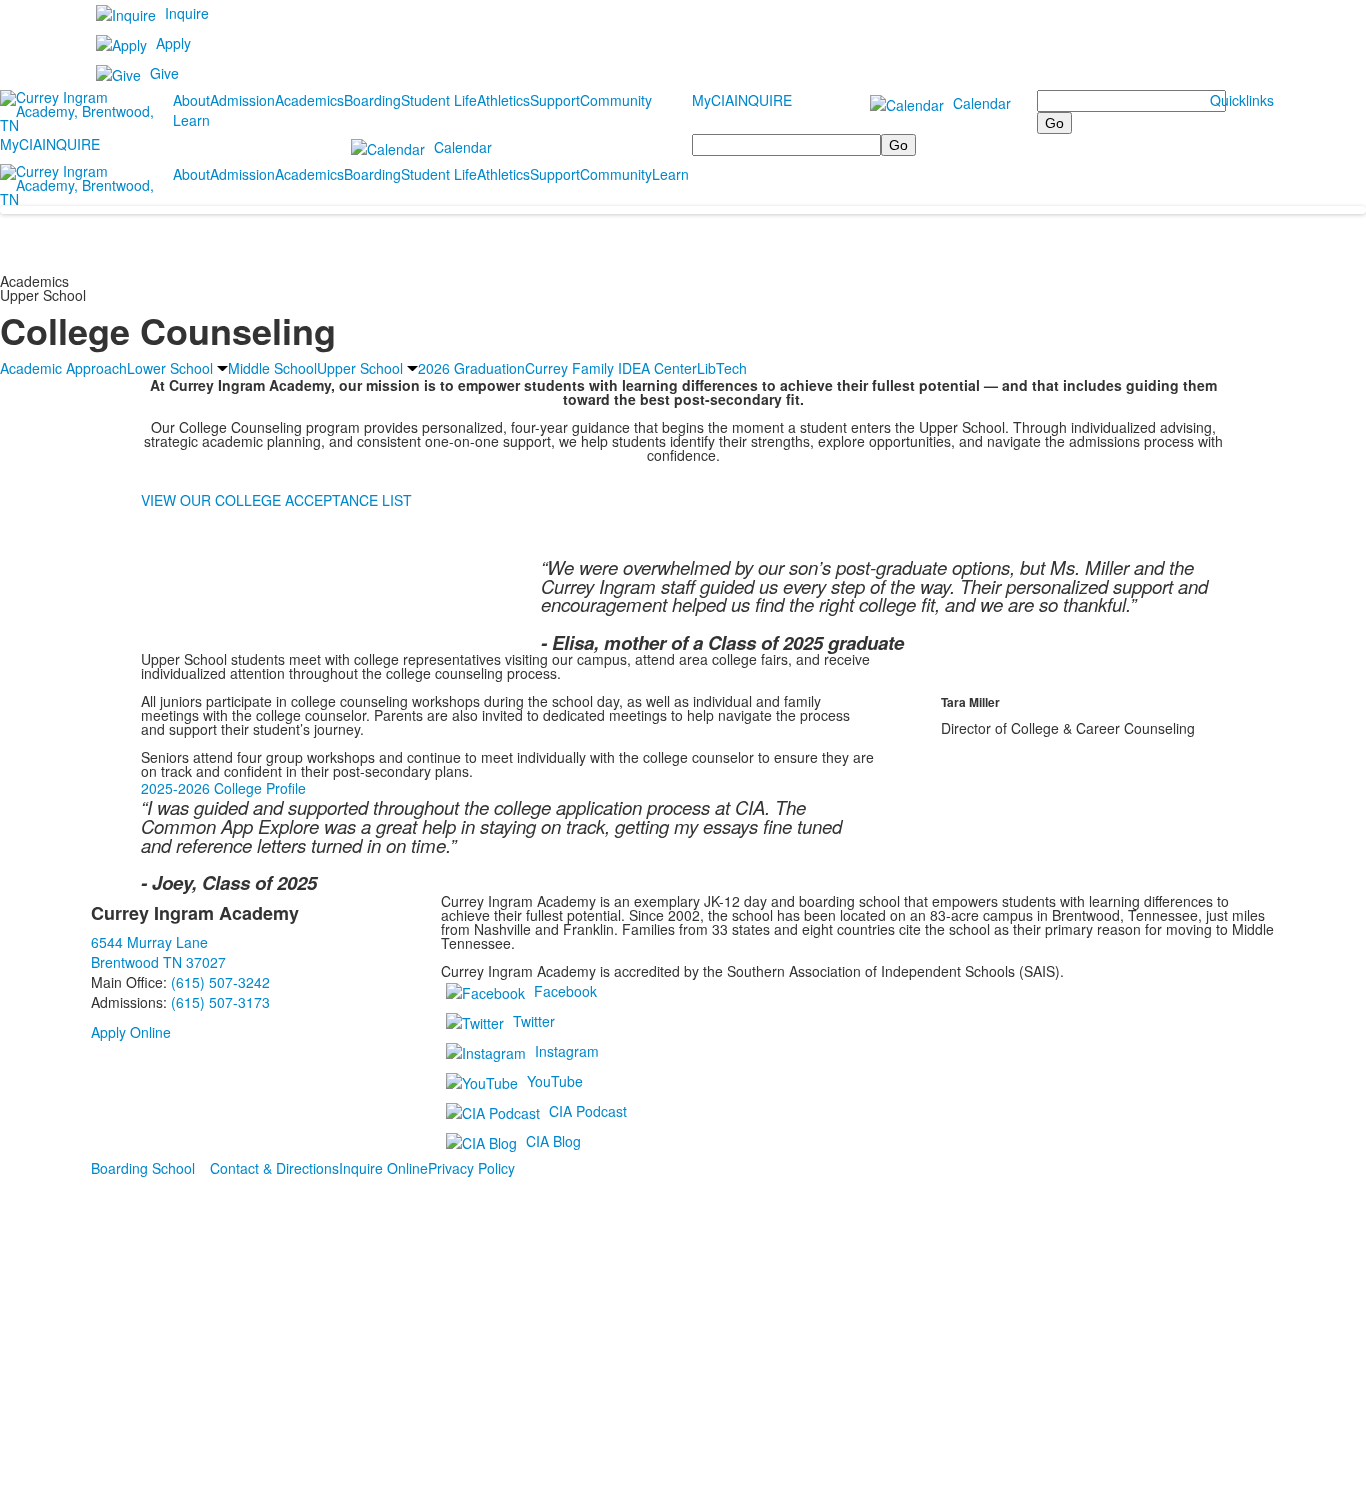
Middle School (272, 368)
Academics (309, 100)
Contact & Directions (274, 1168)
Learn (191, 120)
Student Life (439, 100)
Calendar (982, 103)
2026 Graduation (471, 368)
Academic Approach (63, 368)
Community (616, 100)
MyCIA (713, 100)
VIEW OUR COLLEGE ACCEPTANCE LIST (276, 500)
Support (555, 100)
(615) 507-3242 (220, 982)
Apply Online (131, 1032)
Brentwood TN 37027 (158, 962)
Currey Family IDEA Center (611, 368)
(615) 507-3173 (220, 1002)
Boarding (372, 100)
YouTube (555, 1080)
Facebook (565, 990)
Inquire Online (383, 1168)
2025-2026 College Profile (223, 788)
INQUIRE (763, 100)
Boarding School (143, 1168)
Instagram (567, 1050)
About (191, 100)
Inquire (187, 13)
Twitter (534, 1020)
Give (164, 73)
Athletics (503, 100)
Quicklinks (1242, 100)
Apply (173, 43)
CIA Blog (553, 1140)
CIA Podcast (588, 1110)
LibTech (722, 368)
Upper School (360, 368)
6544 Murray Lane (149, 942)
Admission (242, 100)
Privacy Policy (471, 1168)
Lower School (170, 368)
